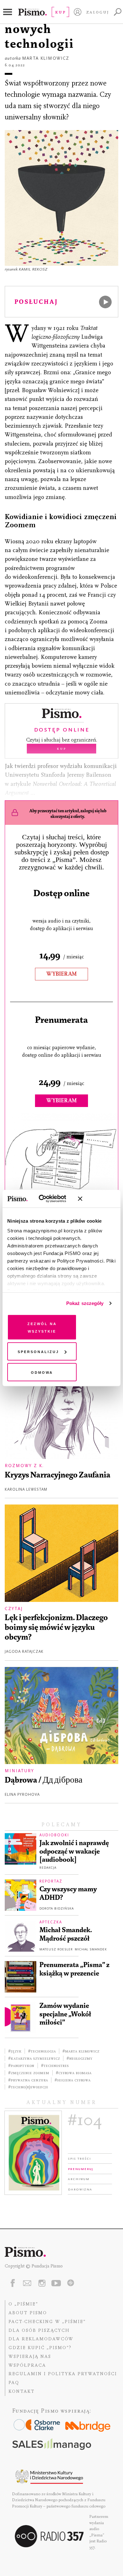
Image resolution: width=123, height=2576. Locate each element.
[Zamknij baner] (97, 1199)
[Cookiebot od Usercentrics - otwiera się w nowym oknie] (47, 1199)
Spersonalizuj (38, 1351)
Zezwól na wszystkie (42, 1327)
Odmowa (42, 1372)
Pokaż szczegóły (85, 1303)
